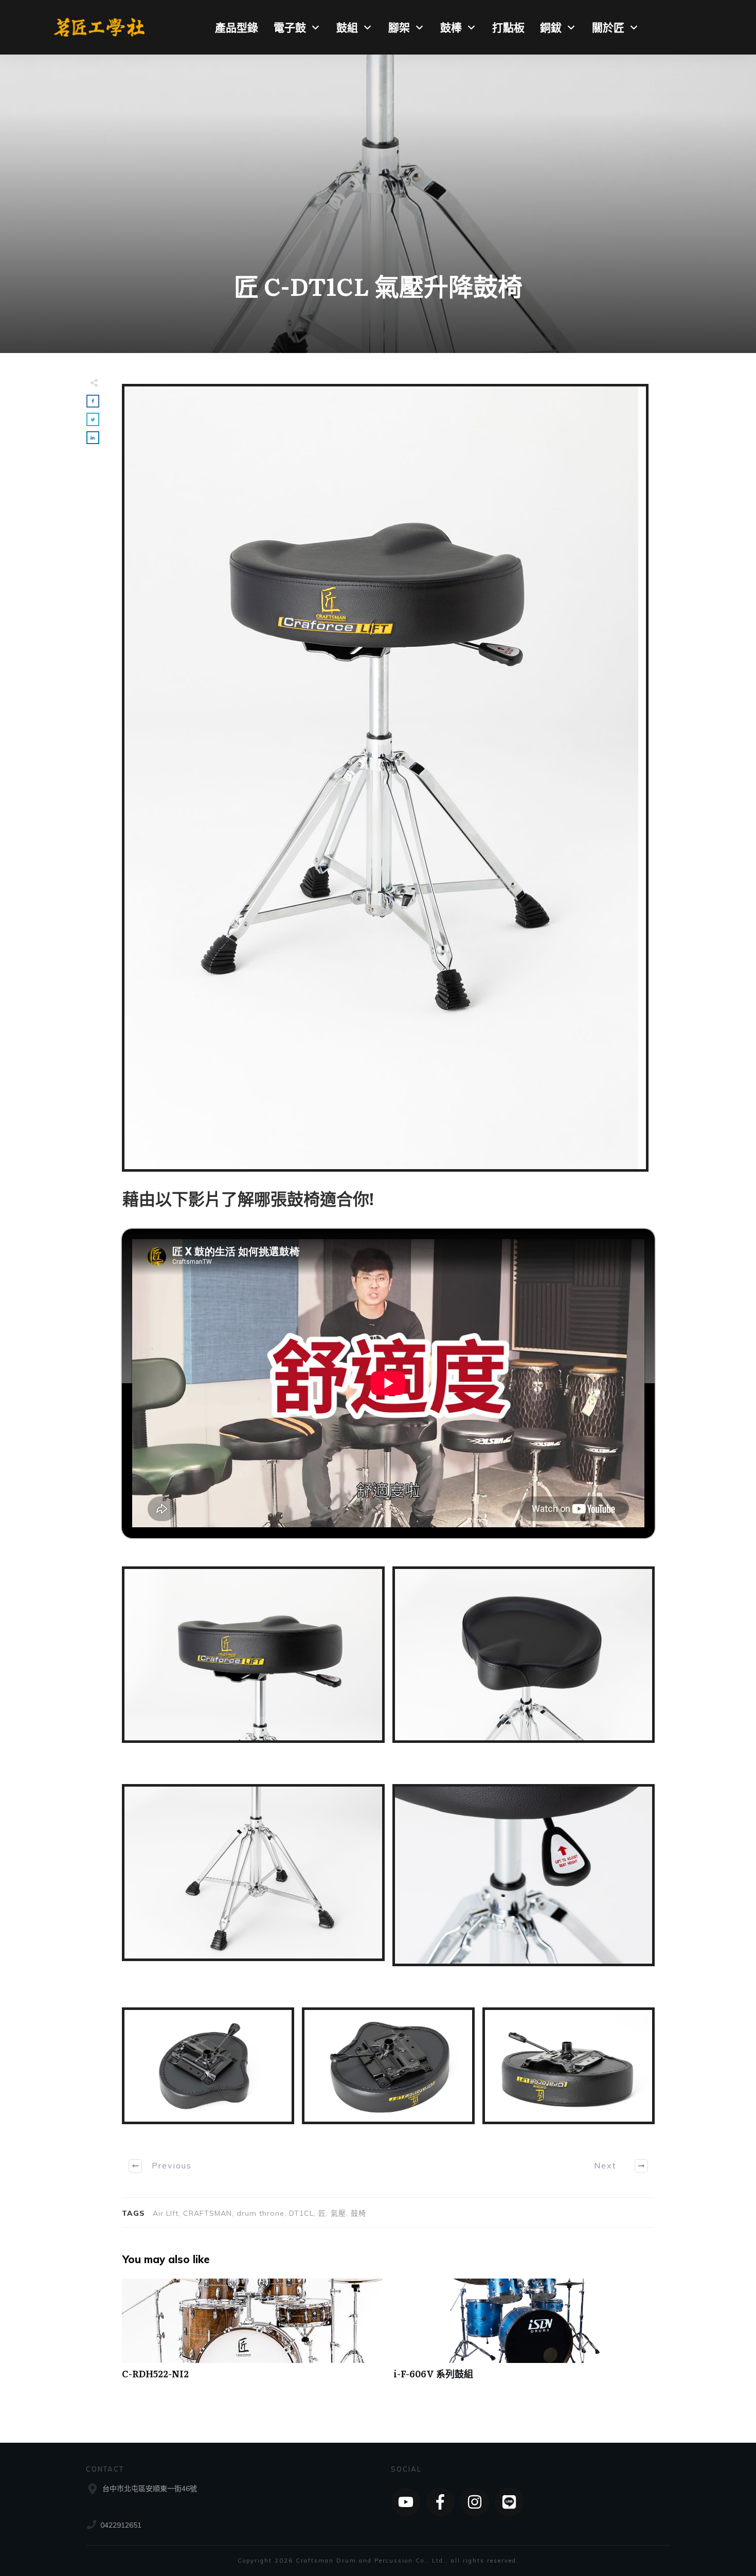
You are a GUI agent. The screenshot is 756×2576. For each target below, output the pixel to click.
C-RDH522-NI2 (253, 2334)
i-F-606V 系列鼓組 (524, 2334)
